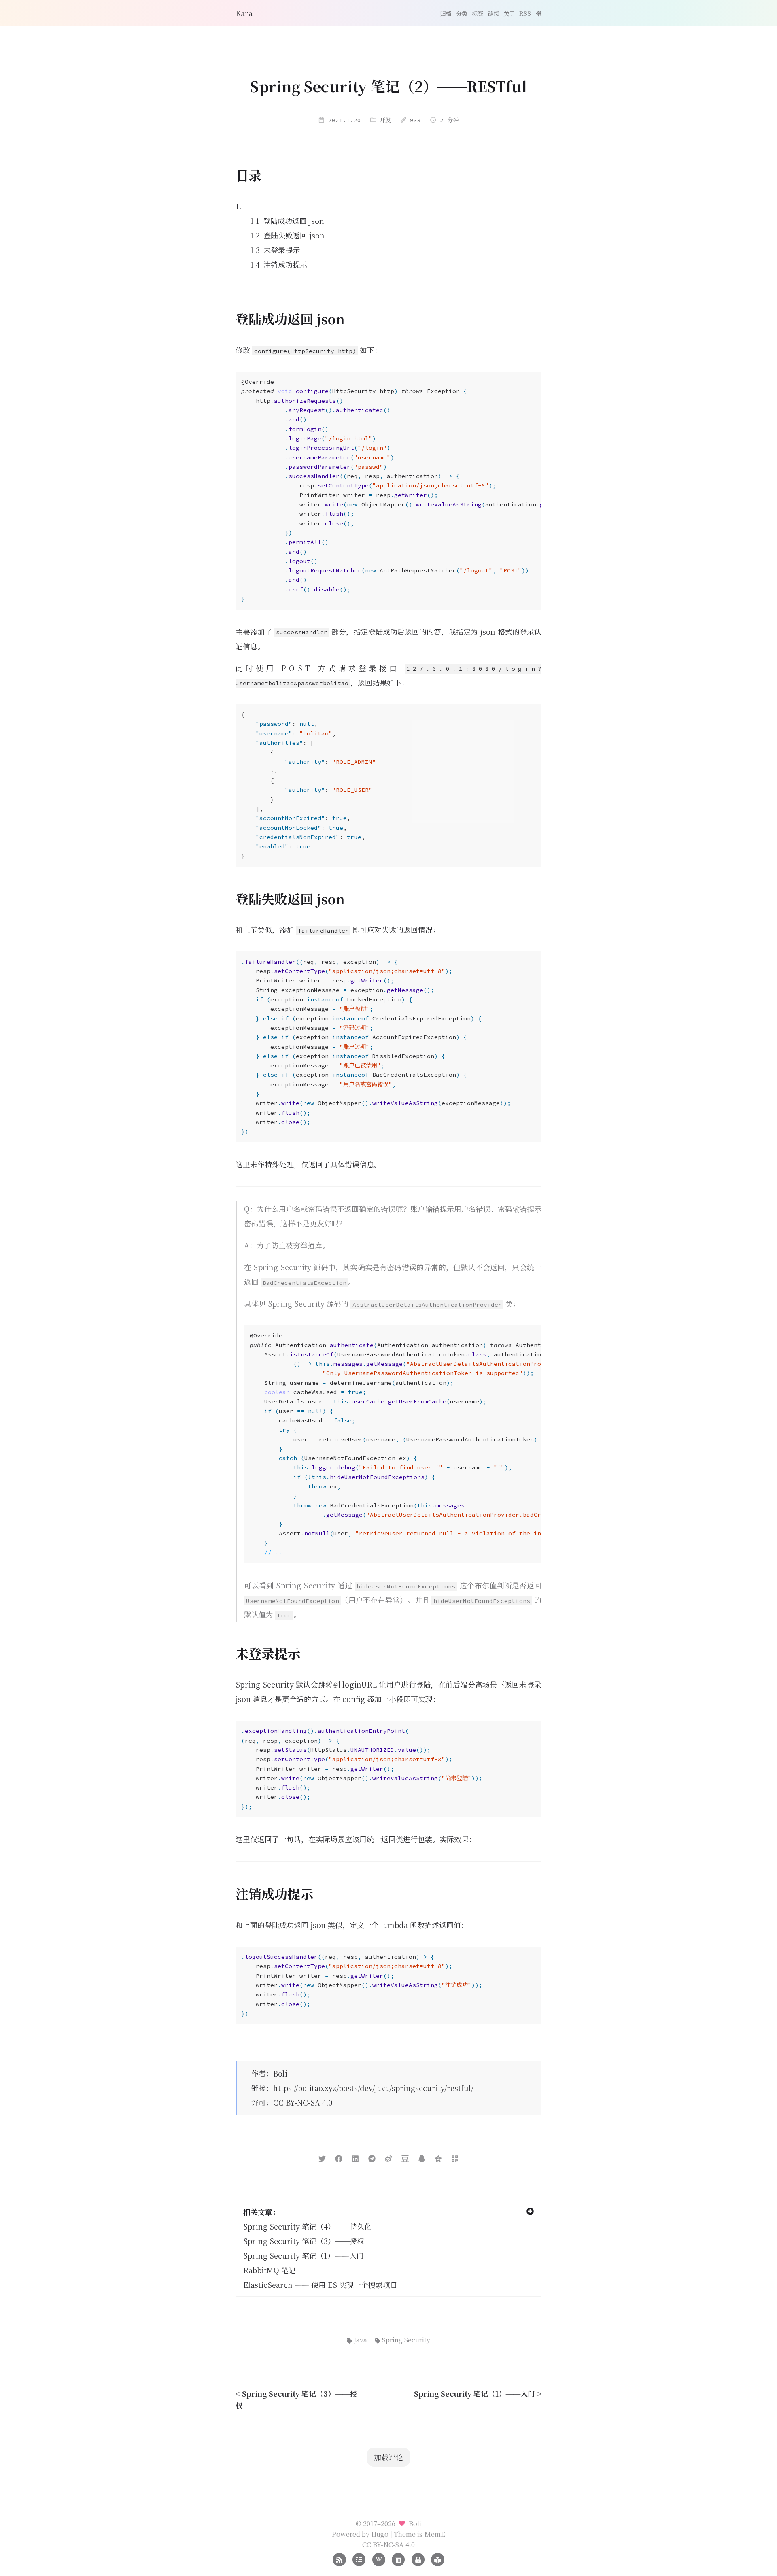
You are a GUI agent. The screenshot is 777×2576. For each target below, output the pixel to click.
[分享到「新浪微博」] (388, 2157)
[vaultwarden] (418, 2559)
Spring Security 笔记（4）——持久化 (307, 2226)
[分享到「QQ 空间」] (438, 2157)
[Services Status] (359, 2559)
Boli (280, 2073)
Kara (244, 13)
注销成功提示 (285, 264)
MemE (435, 2534)
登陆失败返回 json (294, 235)
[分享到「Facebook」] (339, 2157)
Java (360, 2340)
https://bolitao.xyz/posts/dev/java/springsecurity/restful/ (373, 2088)
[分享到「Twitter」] (322, 2157)
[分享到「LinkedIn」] (355, 2157)
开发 (385, 120)
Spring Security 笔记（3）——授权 (304, 2241)
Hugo (380, 2534)
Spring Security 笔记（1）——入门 (304, 2255)
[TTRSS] (437, 2559)
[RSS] (339, 2559)
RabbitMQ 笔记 (270, 2270)
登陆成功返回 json (294, 221)
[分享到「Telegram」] (372, 2157)
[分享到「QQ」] (422, 2157)
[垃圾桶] (398, 2559)
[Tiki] (379, 2559)
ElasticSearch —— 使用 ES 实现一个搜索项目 (320, 2285)
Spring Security (406, 2340)
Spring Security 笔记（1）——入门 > (478, 2393)
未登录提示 (282, 250)
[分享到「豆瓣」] (405, 2157)
